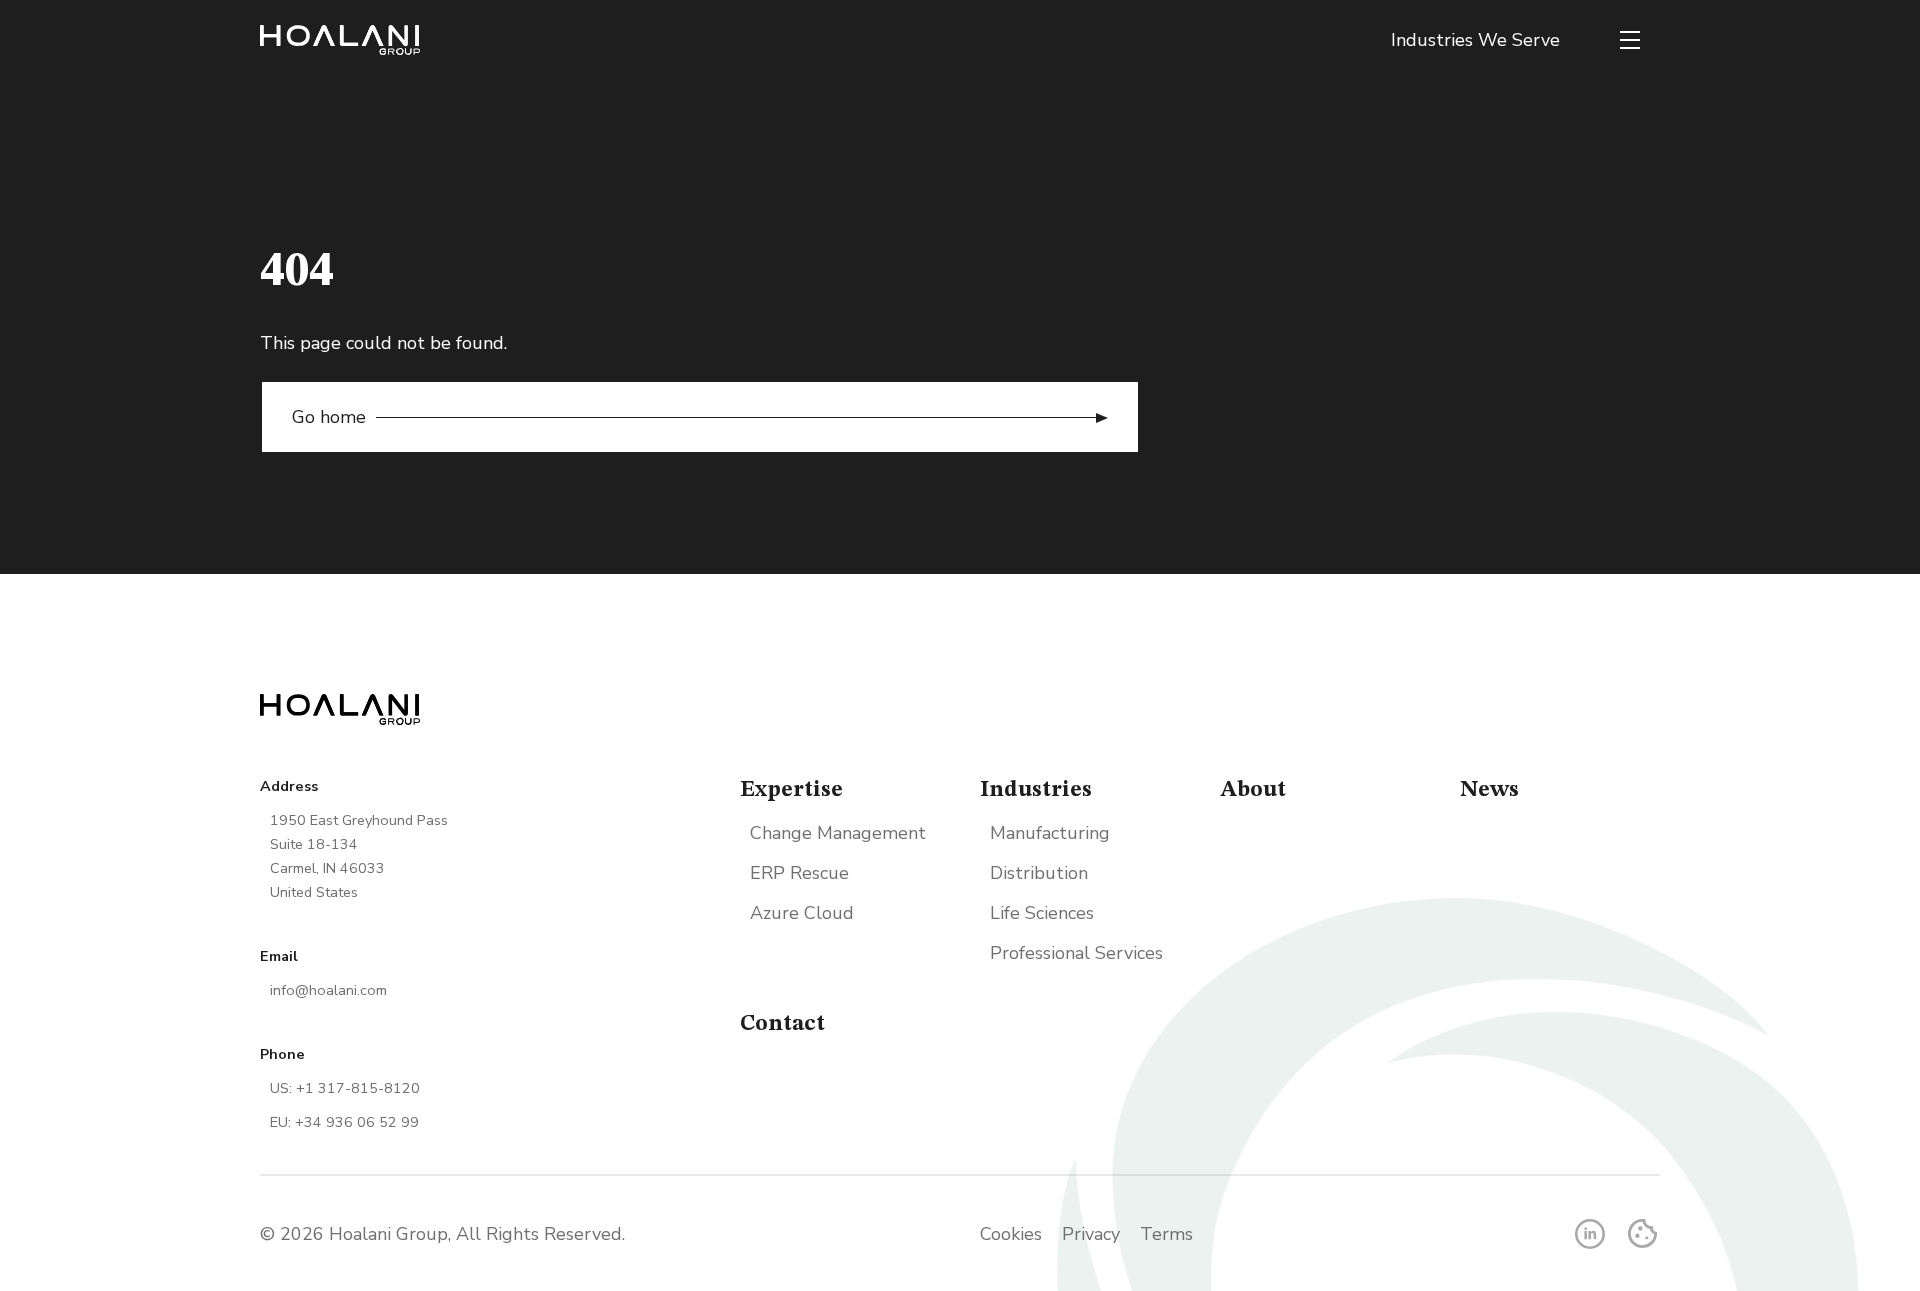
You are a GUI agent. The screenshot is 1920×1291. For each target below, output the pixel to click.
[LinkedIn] (1590, 1234)
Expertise (791, 790)
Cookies (1011, 1234)
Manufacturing (1050, 833)
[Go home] (340, 40)
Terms (1166, 1234)
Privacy (1091, 1234)
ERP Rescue (799, 873)
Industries (1036, 790)
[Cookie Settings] (1642, 1233)
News (1489, 790)
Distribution (1039, 873)
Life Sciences (1042, 913)
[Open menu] (1630, 40)
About (1253, 790)
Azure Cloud (802, 913)
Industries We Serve (1475, 40)
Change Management (838, 833)
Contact (782, 1024)
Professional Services (1076, 953)
